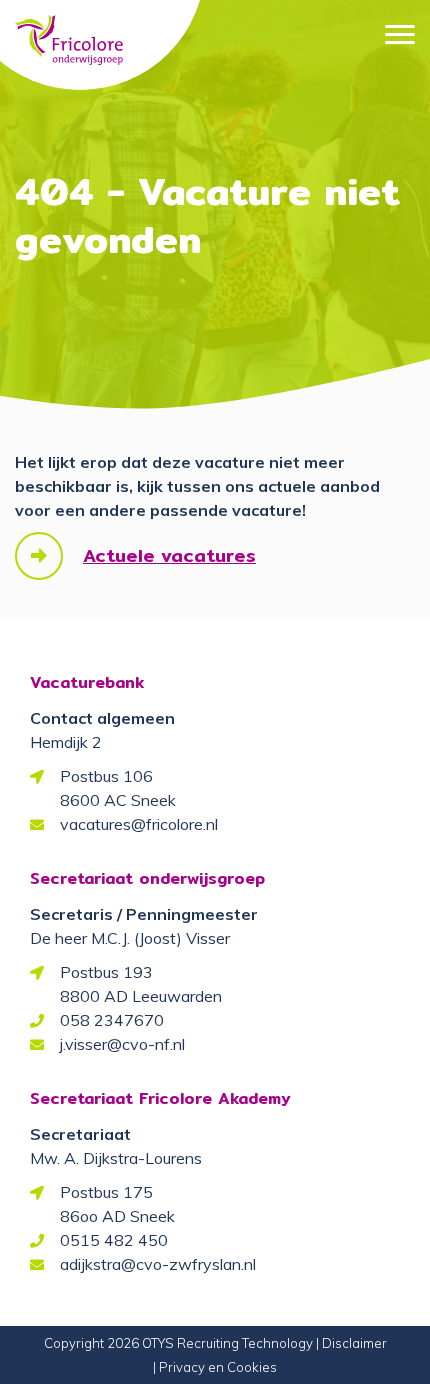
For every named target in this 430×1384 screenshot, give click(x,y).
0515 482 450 (114, 1240)
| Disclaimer (351, 1343)
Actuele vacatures (169, 555)
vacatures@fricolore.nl (139, 824)
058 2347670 (112, 1020)
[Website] (69, 31)
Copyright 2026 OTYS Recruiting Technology (178, 1343)
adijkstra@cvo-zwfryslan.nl (158, 1264)
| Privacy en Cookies (215, 1367)
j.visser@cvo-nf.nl (122, 1044)
